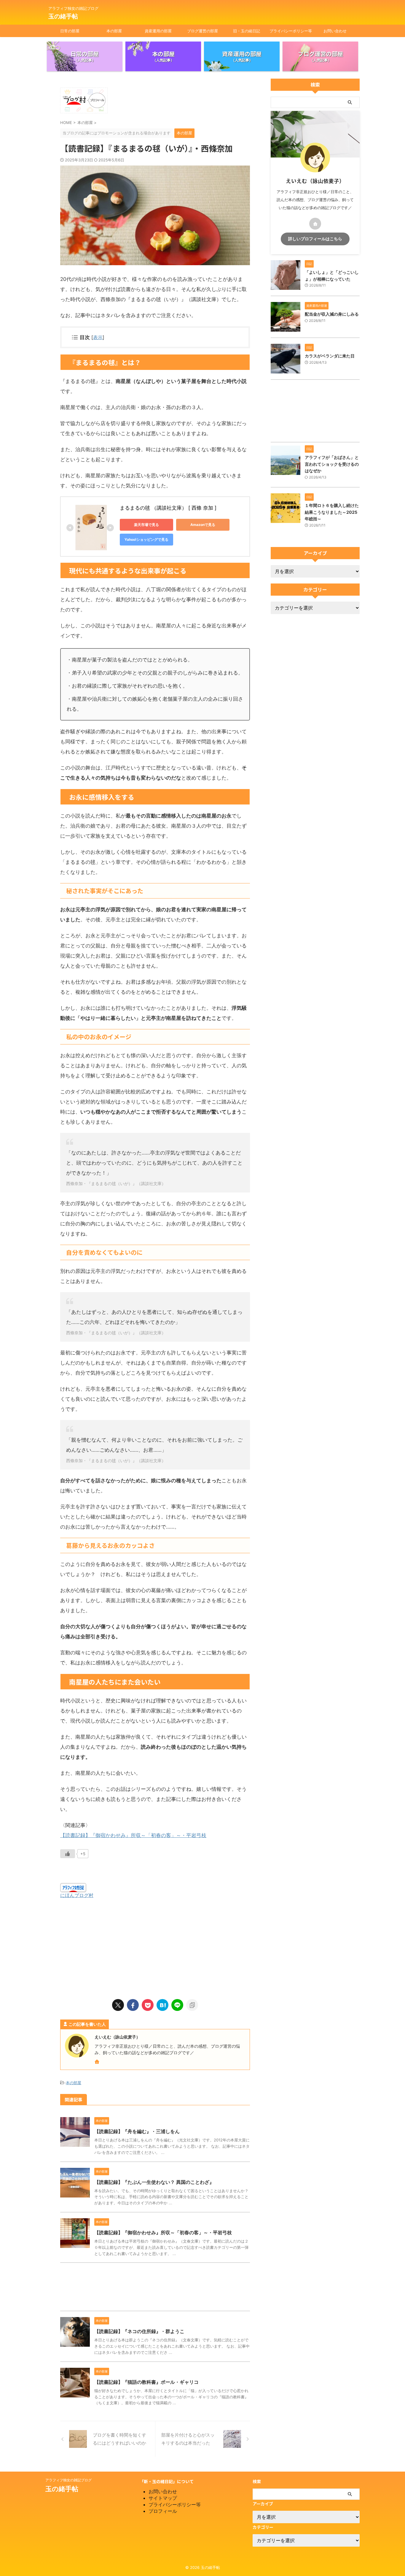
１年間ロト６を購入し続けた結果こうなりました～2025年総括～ (332, 512)
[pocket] (148, 2005)
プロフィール (163, 2511)
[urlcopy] (192, 2005)
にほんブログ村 (77, 1895)
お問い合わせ (335, 31)
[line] (177, 2005)
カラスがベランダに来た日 (330, 356)
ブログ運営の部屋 (203, 31)
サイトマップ (163, 2498)
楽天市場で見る (146, 525)
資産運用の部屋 (158, 31)
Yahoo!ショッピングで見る (146, 539)
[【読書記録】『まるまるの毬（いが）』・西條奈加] (162, 2005)
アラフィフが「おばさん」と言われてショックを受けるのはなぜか (332, 464)
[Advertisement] (155, 1946)
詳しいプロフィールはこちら (315, 239)
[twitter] (118, 2005)
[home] (98, 2062)
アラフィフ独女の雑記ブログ (68, 2480)
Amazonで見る (203, 525)
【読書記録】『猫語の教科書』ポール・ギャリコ (146, 2382)
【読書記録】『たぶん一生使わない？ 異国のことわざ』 (154, 2182)
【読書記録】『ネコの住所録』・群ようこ (139, 2331)
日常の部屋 (70, 31)
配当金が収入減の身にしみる (332, 314)
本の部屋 (114, 31)
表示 (98, 337)
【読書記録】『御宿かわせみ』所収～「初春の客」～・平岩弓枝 (133, 1835)
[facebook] (133, 2005)
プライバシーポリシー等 (291, 31)
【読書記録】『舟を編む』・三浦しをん (137, 2131)
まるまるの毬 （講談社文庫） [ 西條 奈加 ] (168, 508)
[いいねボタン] (68, 1854)
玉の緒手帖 (63, 16)
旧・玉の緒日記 (247, 31)
